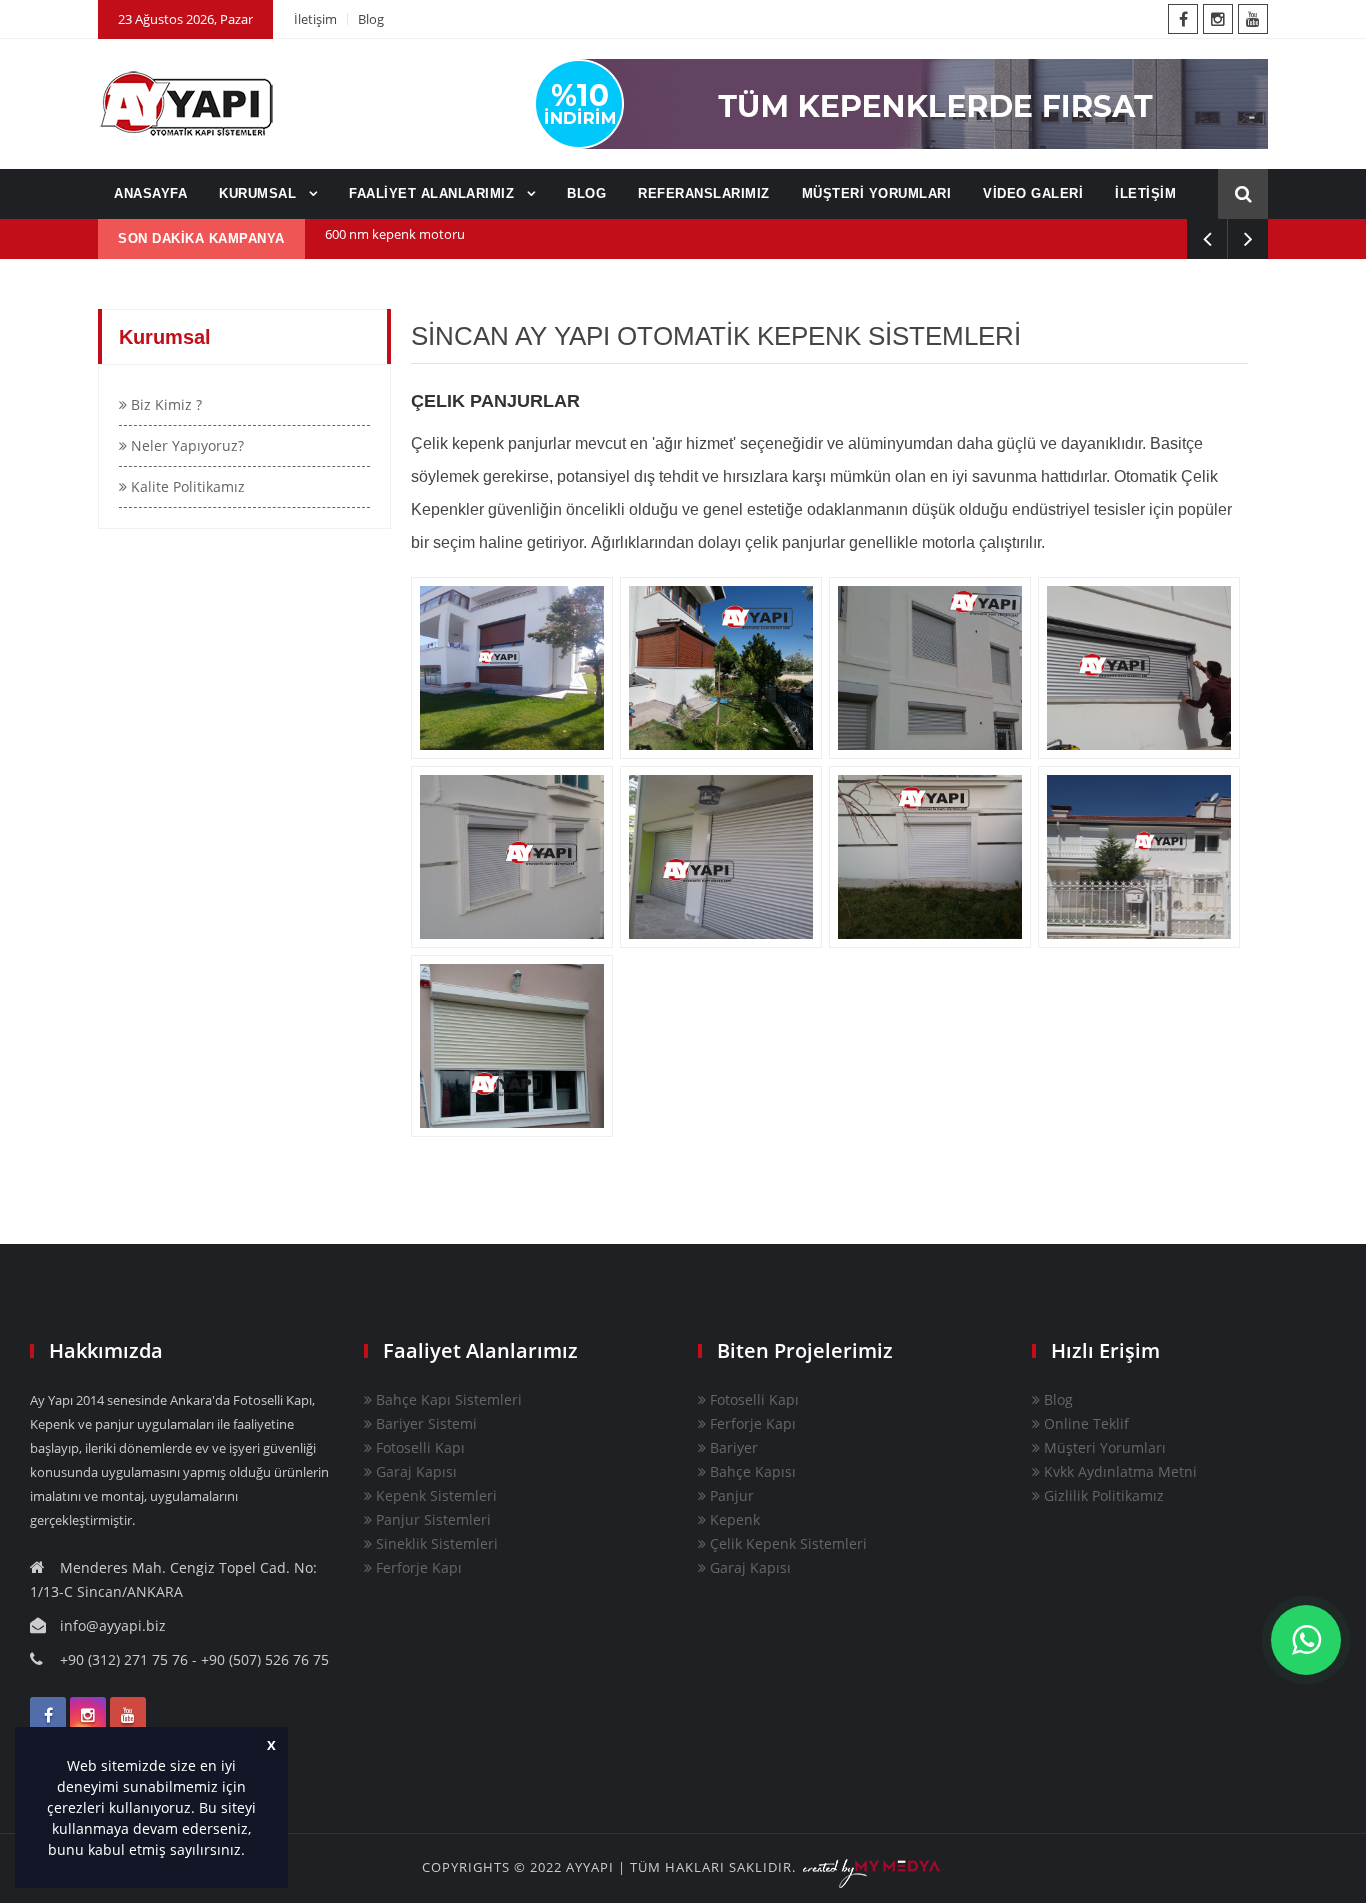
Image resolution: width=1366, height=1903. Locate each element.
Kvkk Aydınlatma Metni (1118, 1471)
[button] (252, 1852)
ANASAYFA (150, 193)
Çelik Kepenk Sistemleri (786, 1543)
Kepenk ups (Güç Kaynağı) (402, 239)
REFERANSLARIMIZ (704, 193)
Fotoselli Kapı (418, 1447)
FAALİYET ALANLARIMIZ (434, 193)
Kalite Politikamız (186, 486)
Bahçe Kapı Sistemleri (447, 1399)
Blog (371, 19)
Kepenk (733, 1519)
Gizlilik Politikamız (1102, 1495)
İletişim (315, 19)
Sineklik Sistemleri (435, 1543)
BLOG (586, 193)
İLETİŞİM (1145, 193)
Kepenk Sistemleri (434, 1495)
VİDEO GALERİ (1033, 193)
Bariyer (732, 1447)
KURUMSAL (260, 193)
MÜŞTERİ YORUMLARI (877, 193)
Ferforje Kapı (417, 1567)
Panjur (730, 1495)
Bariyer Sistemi (424, 1423)
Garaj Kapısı (414, 1471)
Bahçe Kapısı (751, 1471)
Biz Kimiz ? (164, 404)
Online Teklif (1084, 1423)
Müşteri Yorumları (1103, 1447)
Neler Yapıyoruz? (185, 445)
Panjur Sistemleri (431, 1519)
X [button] (271, 1745)
